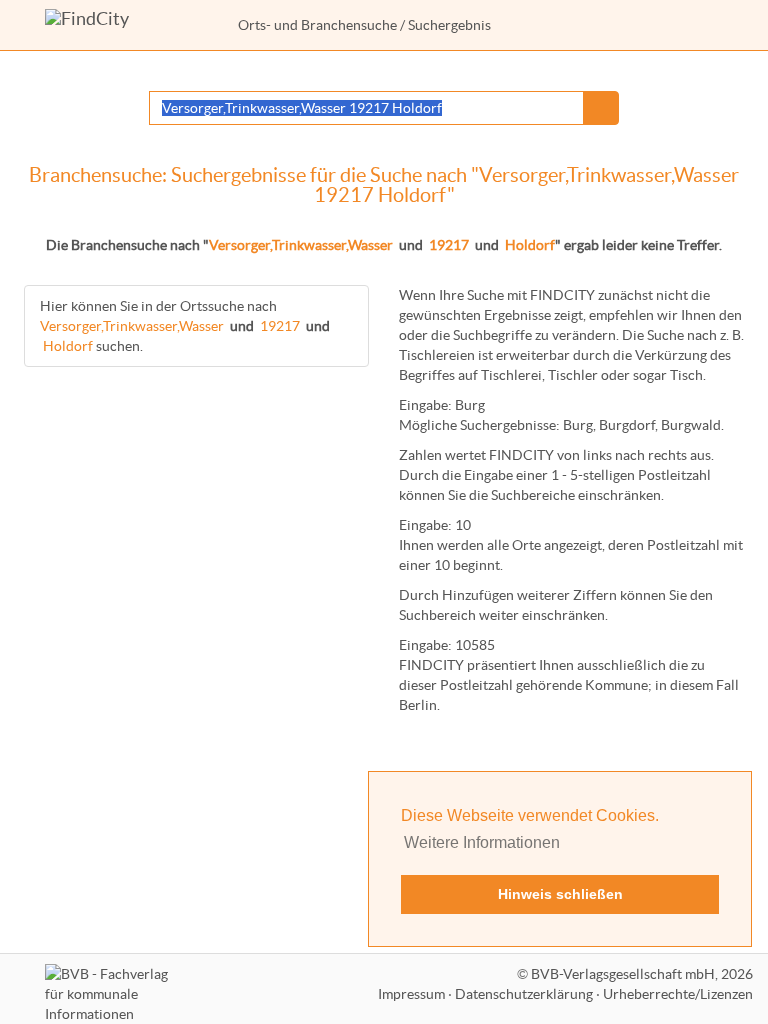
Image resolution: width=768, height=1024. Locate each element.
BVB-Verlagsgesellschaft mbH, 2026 (642, 974)
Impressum (411, 994)
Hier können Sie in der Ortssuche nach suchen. (185, 326)
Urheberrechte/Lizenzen (678, 994)
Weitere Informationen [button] (482, 842)
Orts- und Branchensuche (317, 25)
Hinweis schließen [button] (560, 894)
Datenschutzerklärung (524, 994)
